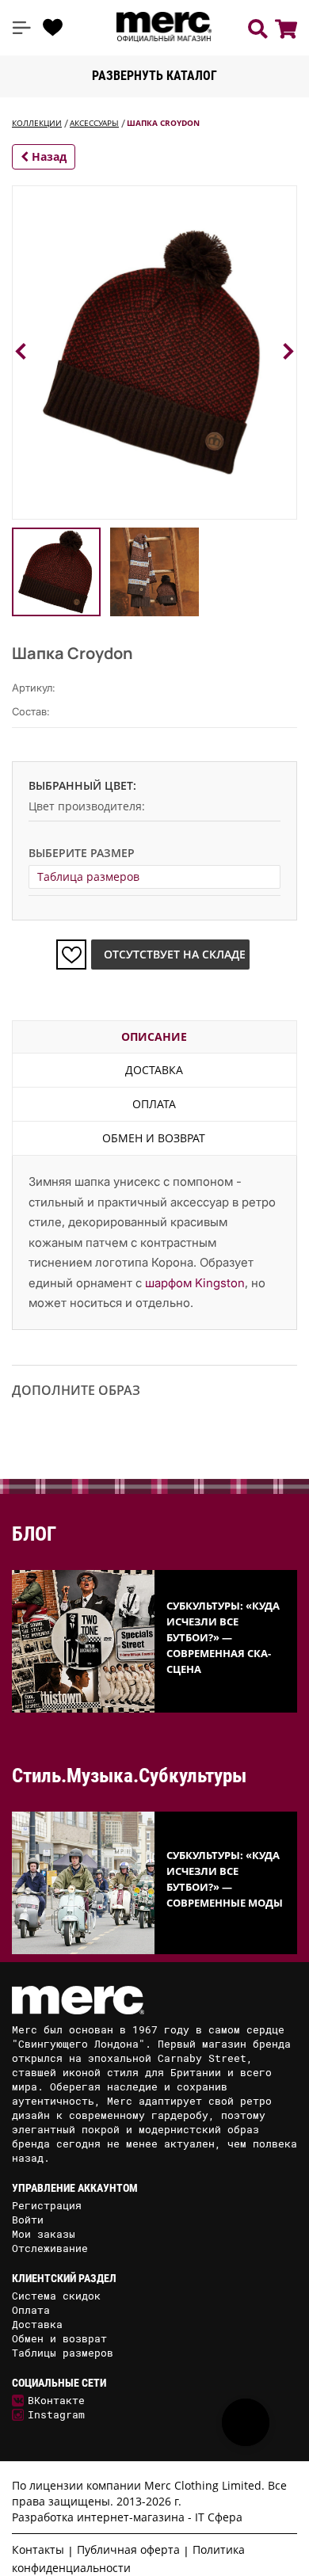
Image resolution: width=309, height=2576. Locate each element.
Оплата (154, 1104)
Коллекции (37, 123)
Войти (28, 2220)
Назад (48, 156)
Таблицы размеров (63, 2353)
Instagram (56, 2414)
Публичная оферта (128, 2549)
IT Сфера (219, 2517)
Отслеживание (50, 2248)
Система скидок (56, 2296)
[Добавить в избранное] (71, 955)
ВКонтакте (56, 2400)
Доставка (154, 1070)
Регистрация (47, 2205)
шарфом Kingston (195, 1283)
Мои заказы (44, 2234)
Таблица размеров (88, 876)
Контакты (38, 2549)
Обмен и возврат (154, 1138)
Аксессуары (94, 123)
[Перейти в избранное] (53, 28)
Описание (154, 1036)
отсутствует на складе (175, 954)
